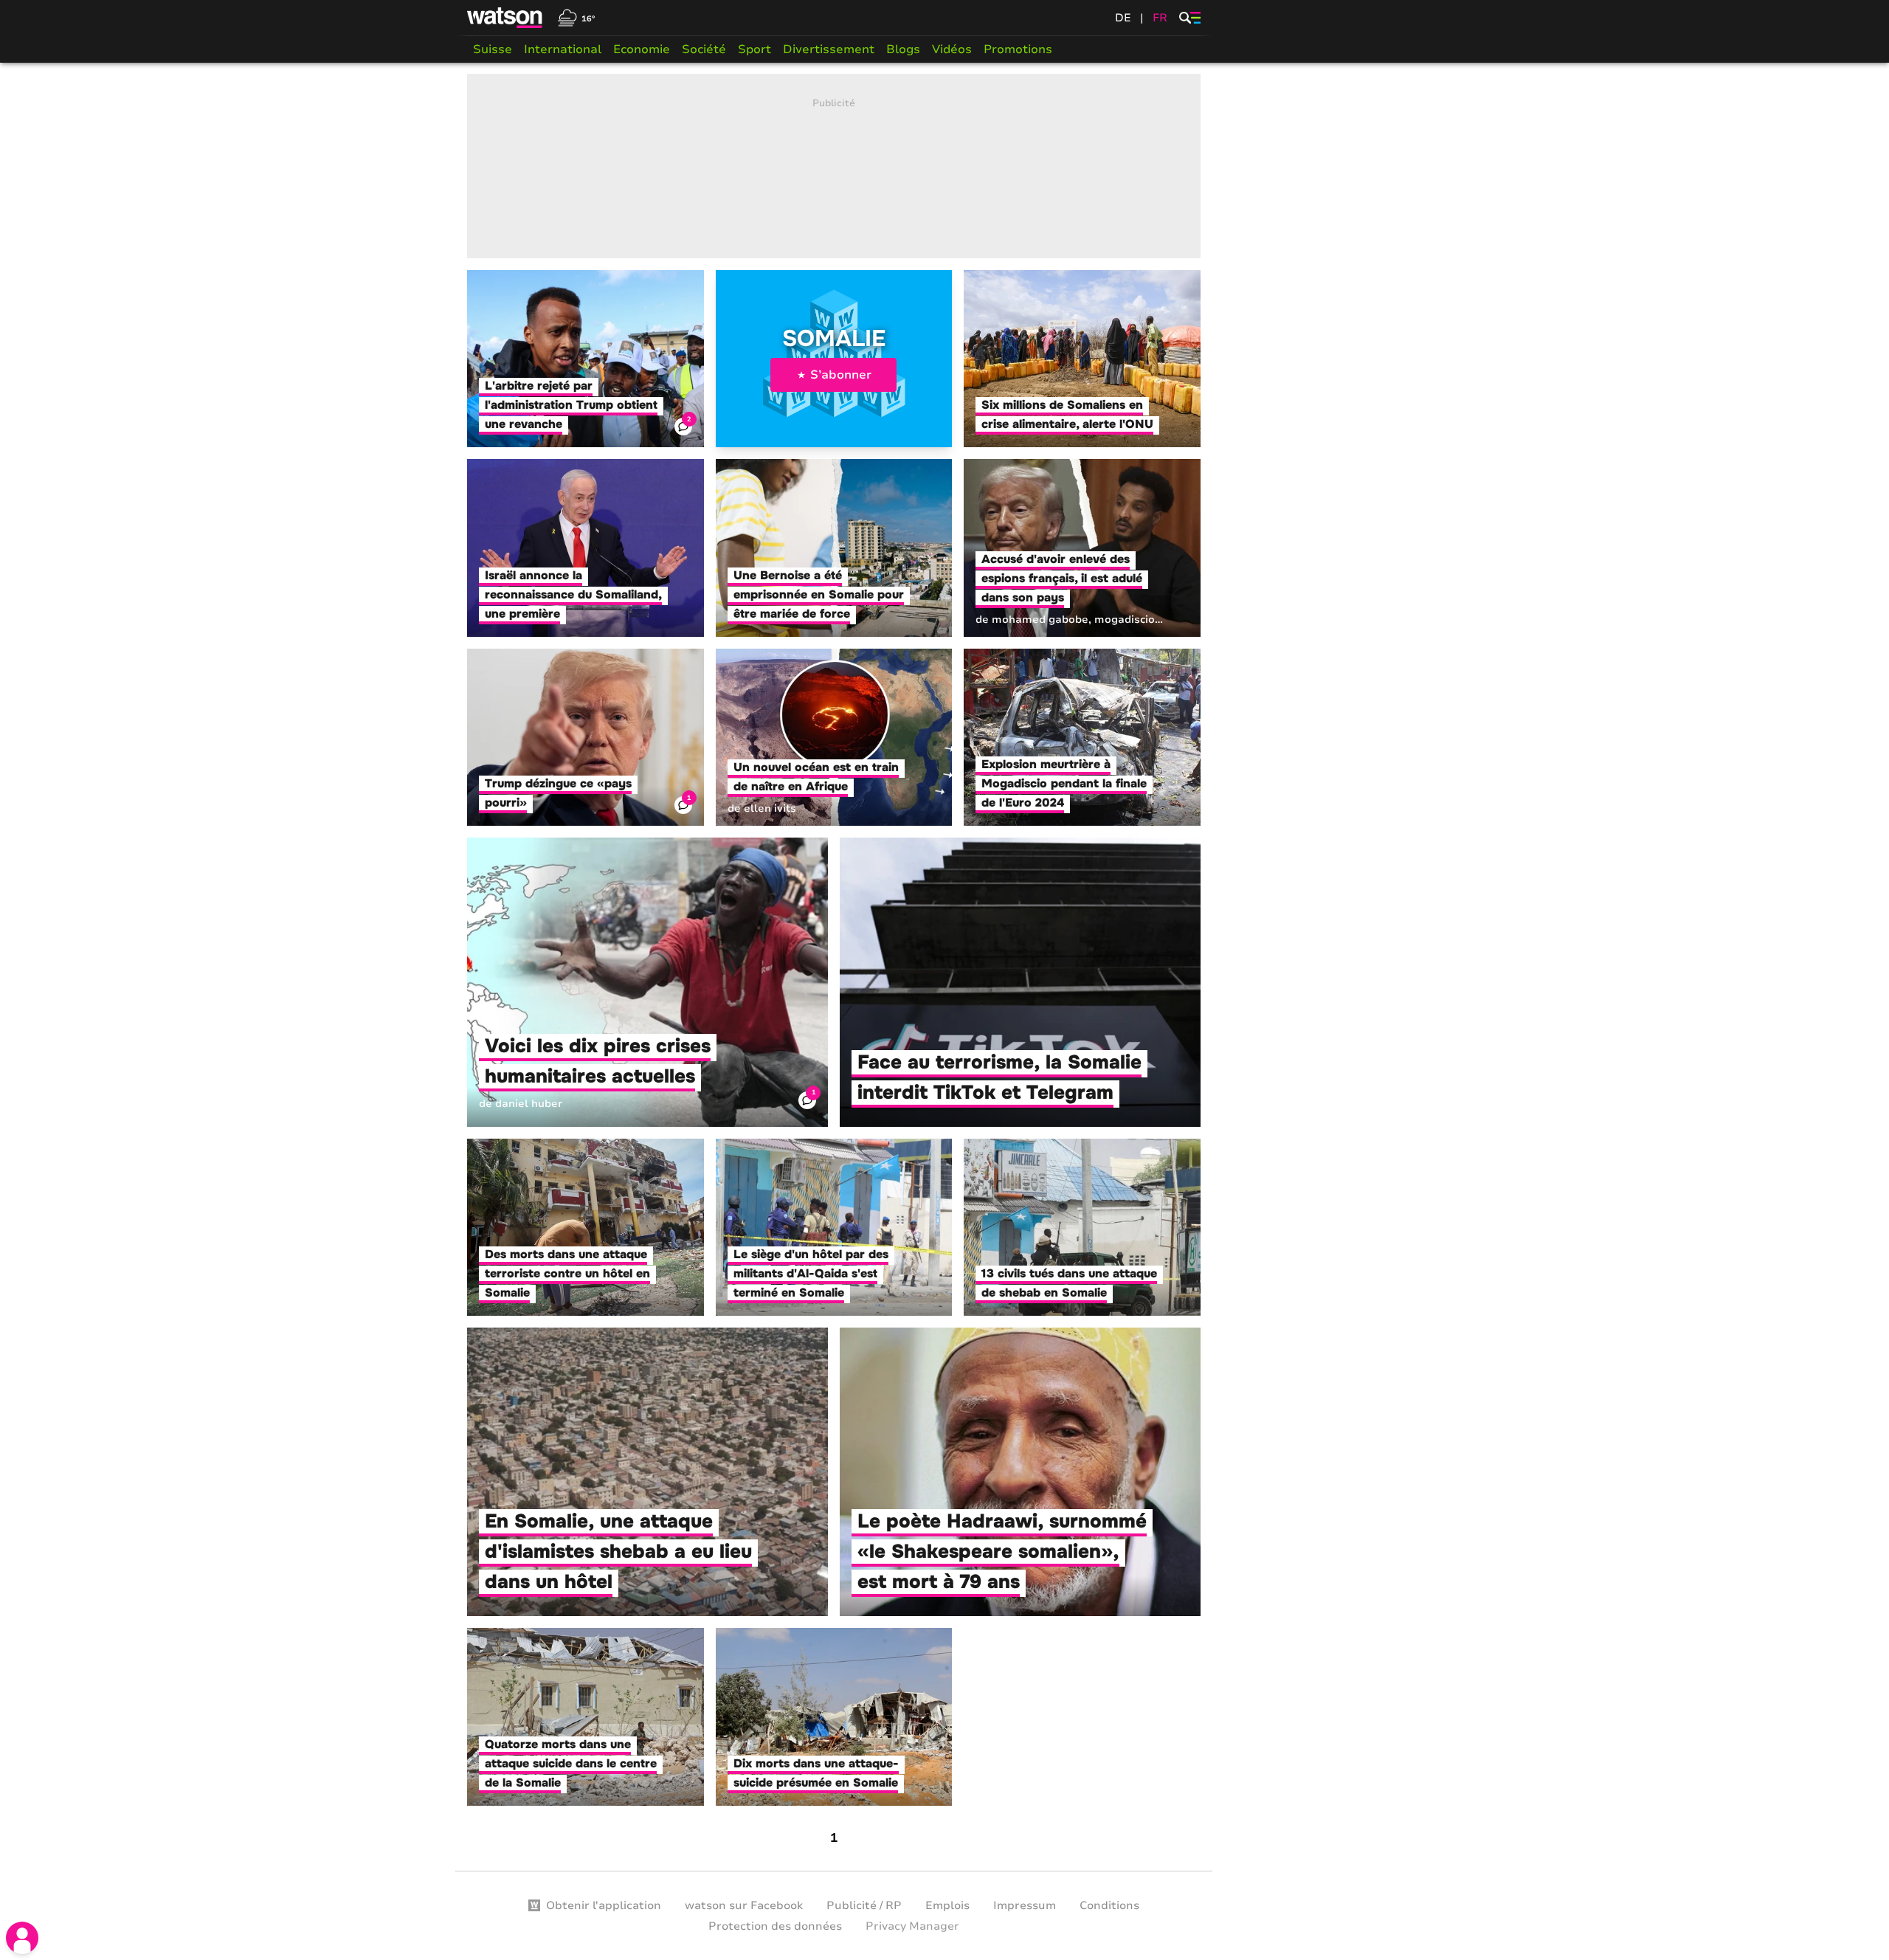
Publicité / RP (864, 1905)
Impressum (1025, 1905)
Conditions (1109, 1905)
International (563, 49)
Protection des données (775, 1926)
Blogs (903, 49)
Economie (642, 49)
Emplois (947, 1905)
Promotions (1018, 49)
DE (1123, 18)
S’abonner (841, 375)
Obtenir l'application (604, 1905)
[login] (22, 1938)
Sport (754, 49)
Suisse (493, 49)
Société (704, 49)
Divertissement (829, 49)
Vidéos (952, 49)
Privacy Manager (912, 1926)
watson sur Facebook (744, 1905)
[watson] (505, 18)
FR (1160, 18)
